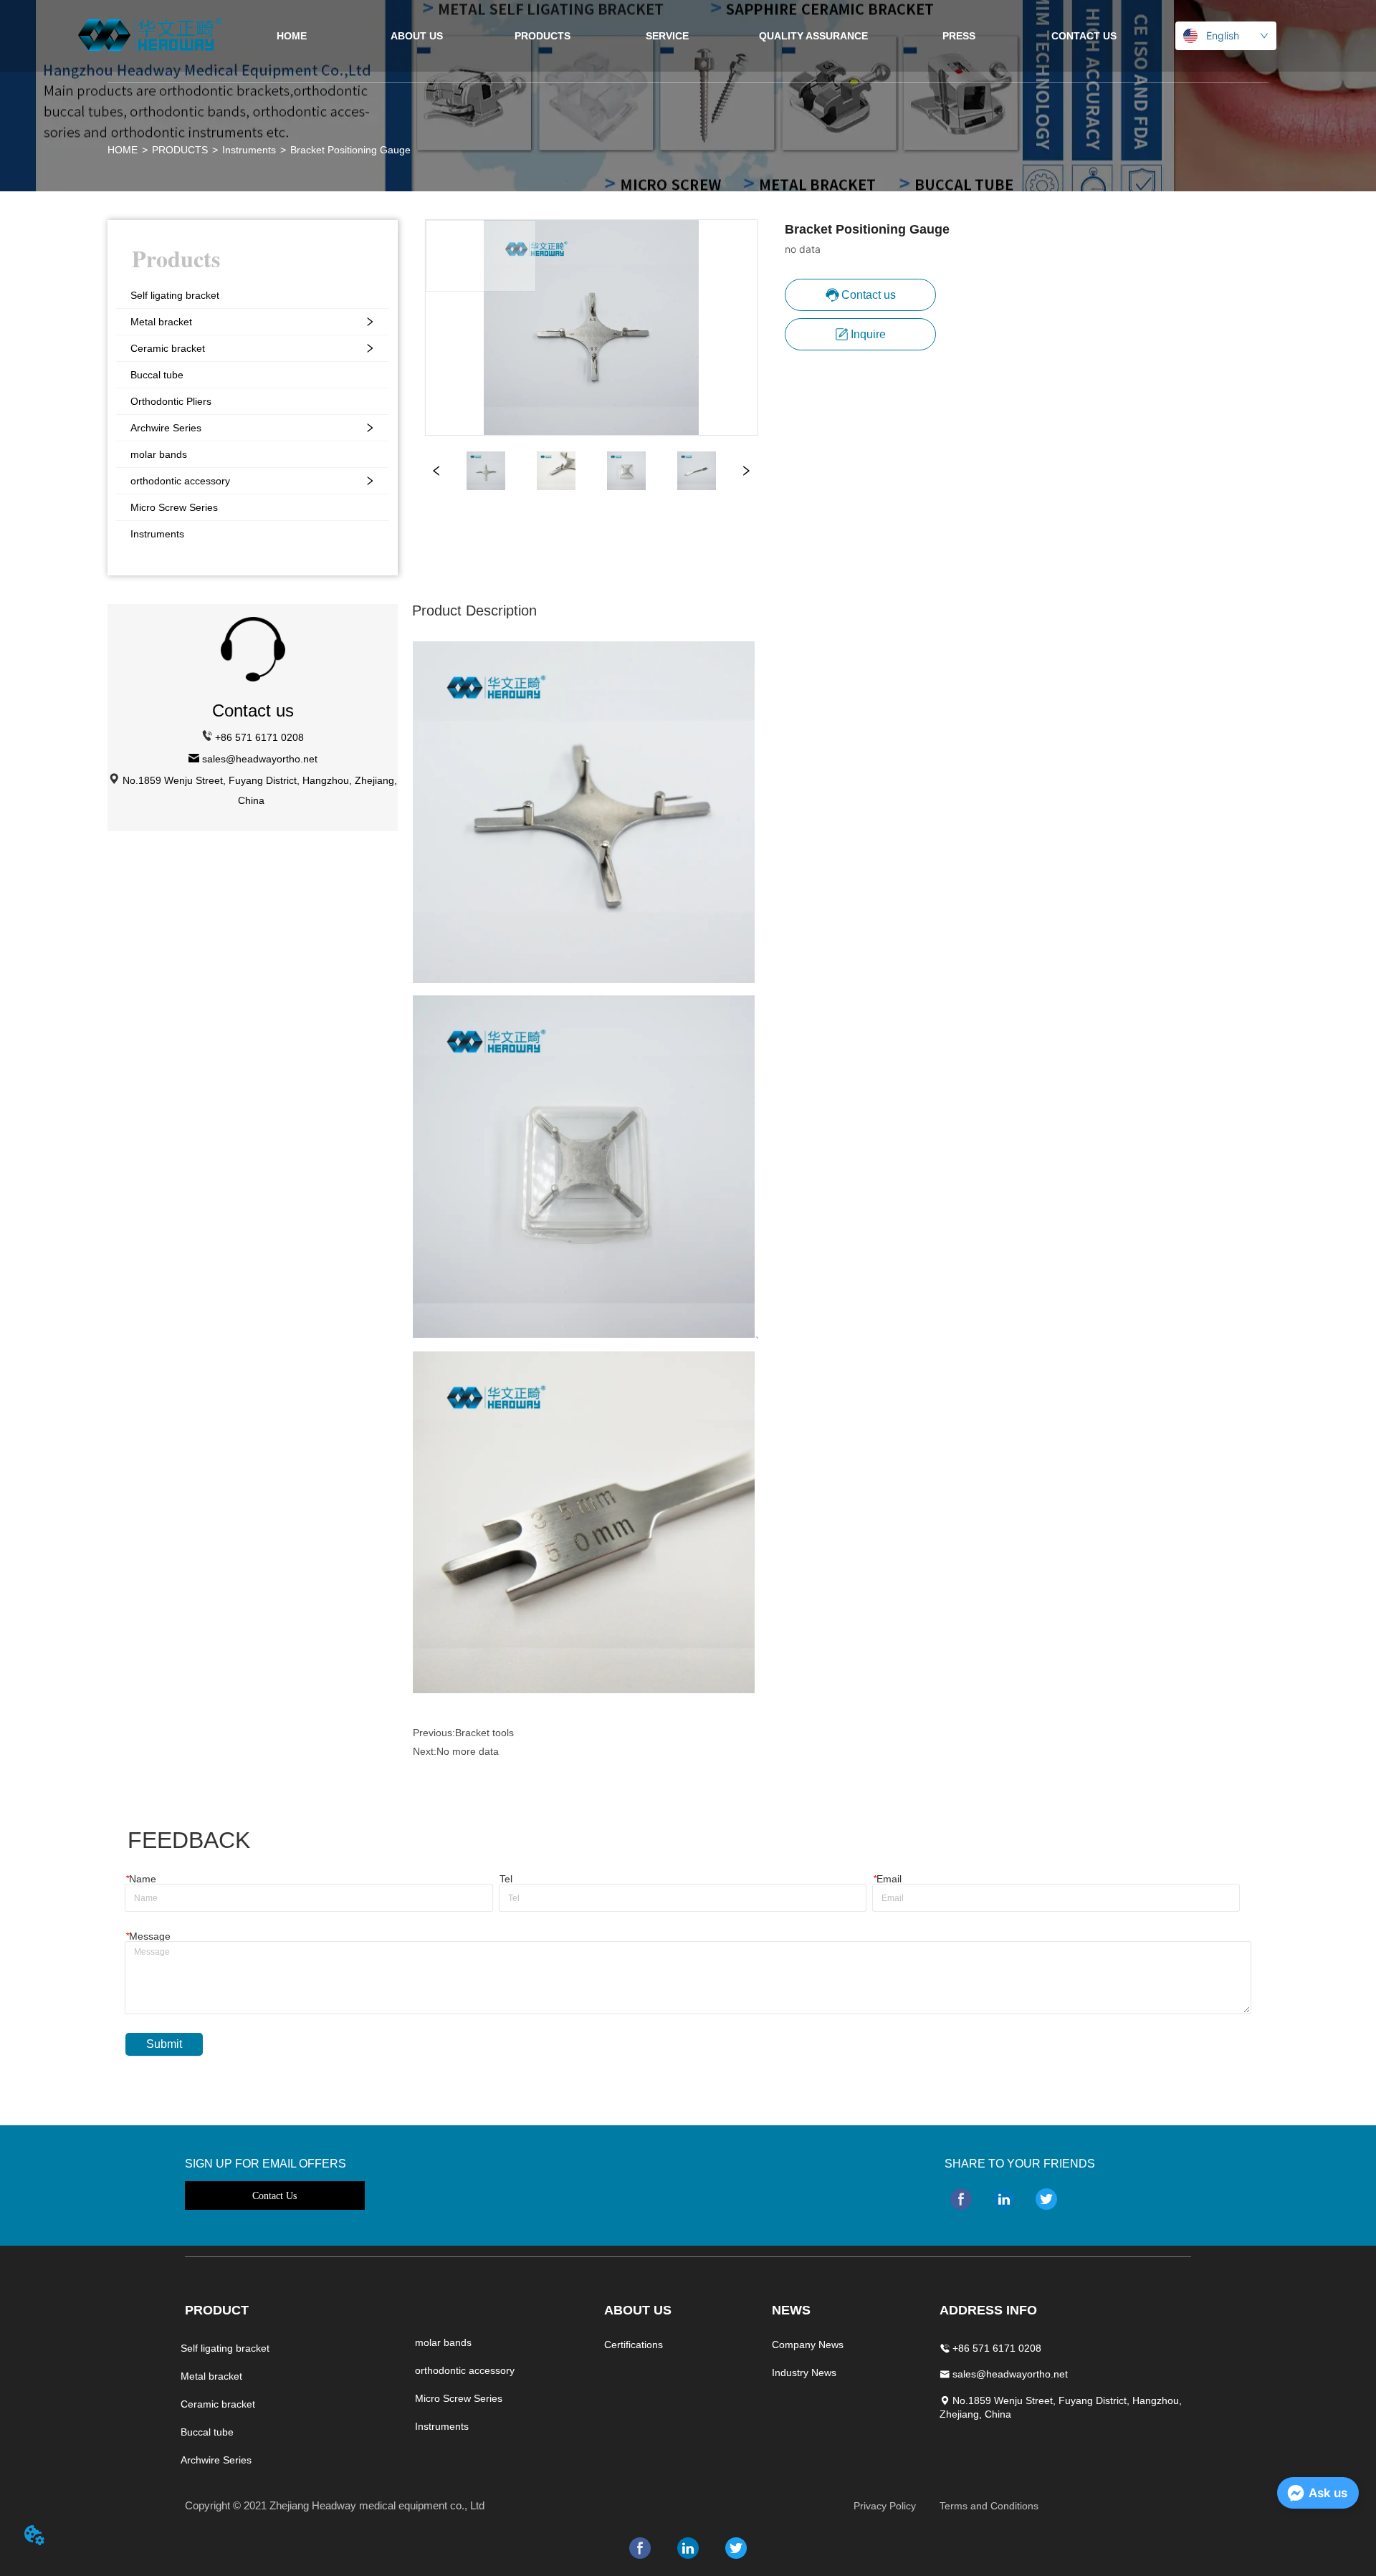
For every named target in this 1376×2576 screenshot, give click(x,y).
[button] (543, 36)
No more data (468, 1751)
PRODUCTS (180, 150)
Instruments (249, 150)
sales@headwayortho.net (260, 759)
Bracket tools (484, 1733)
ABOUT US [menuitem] (417, 36)
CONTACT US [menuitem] (1084, 36)
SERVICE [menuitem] (667, 36)
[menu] (688, 36)
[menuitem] (542, 36)
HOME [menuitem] (292, 36)
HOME (123, 150)
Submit (164, 2044)
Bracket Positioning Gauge (350, 150)
